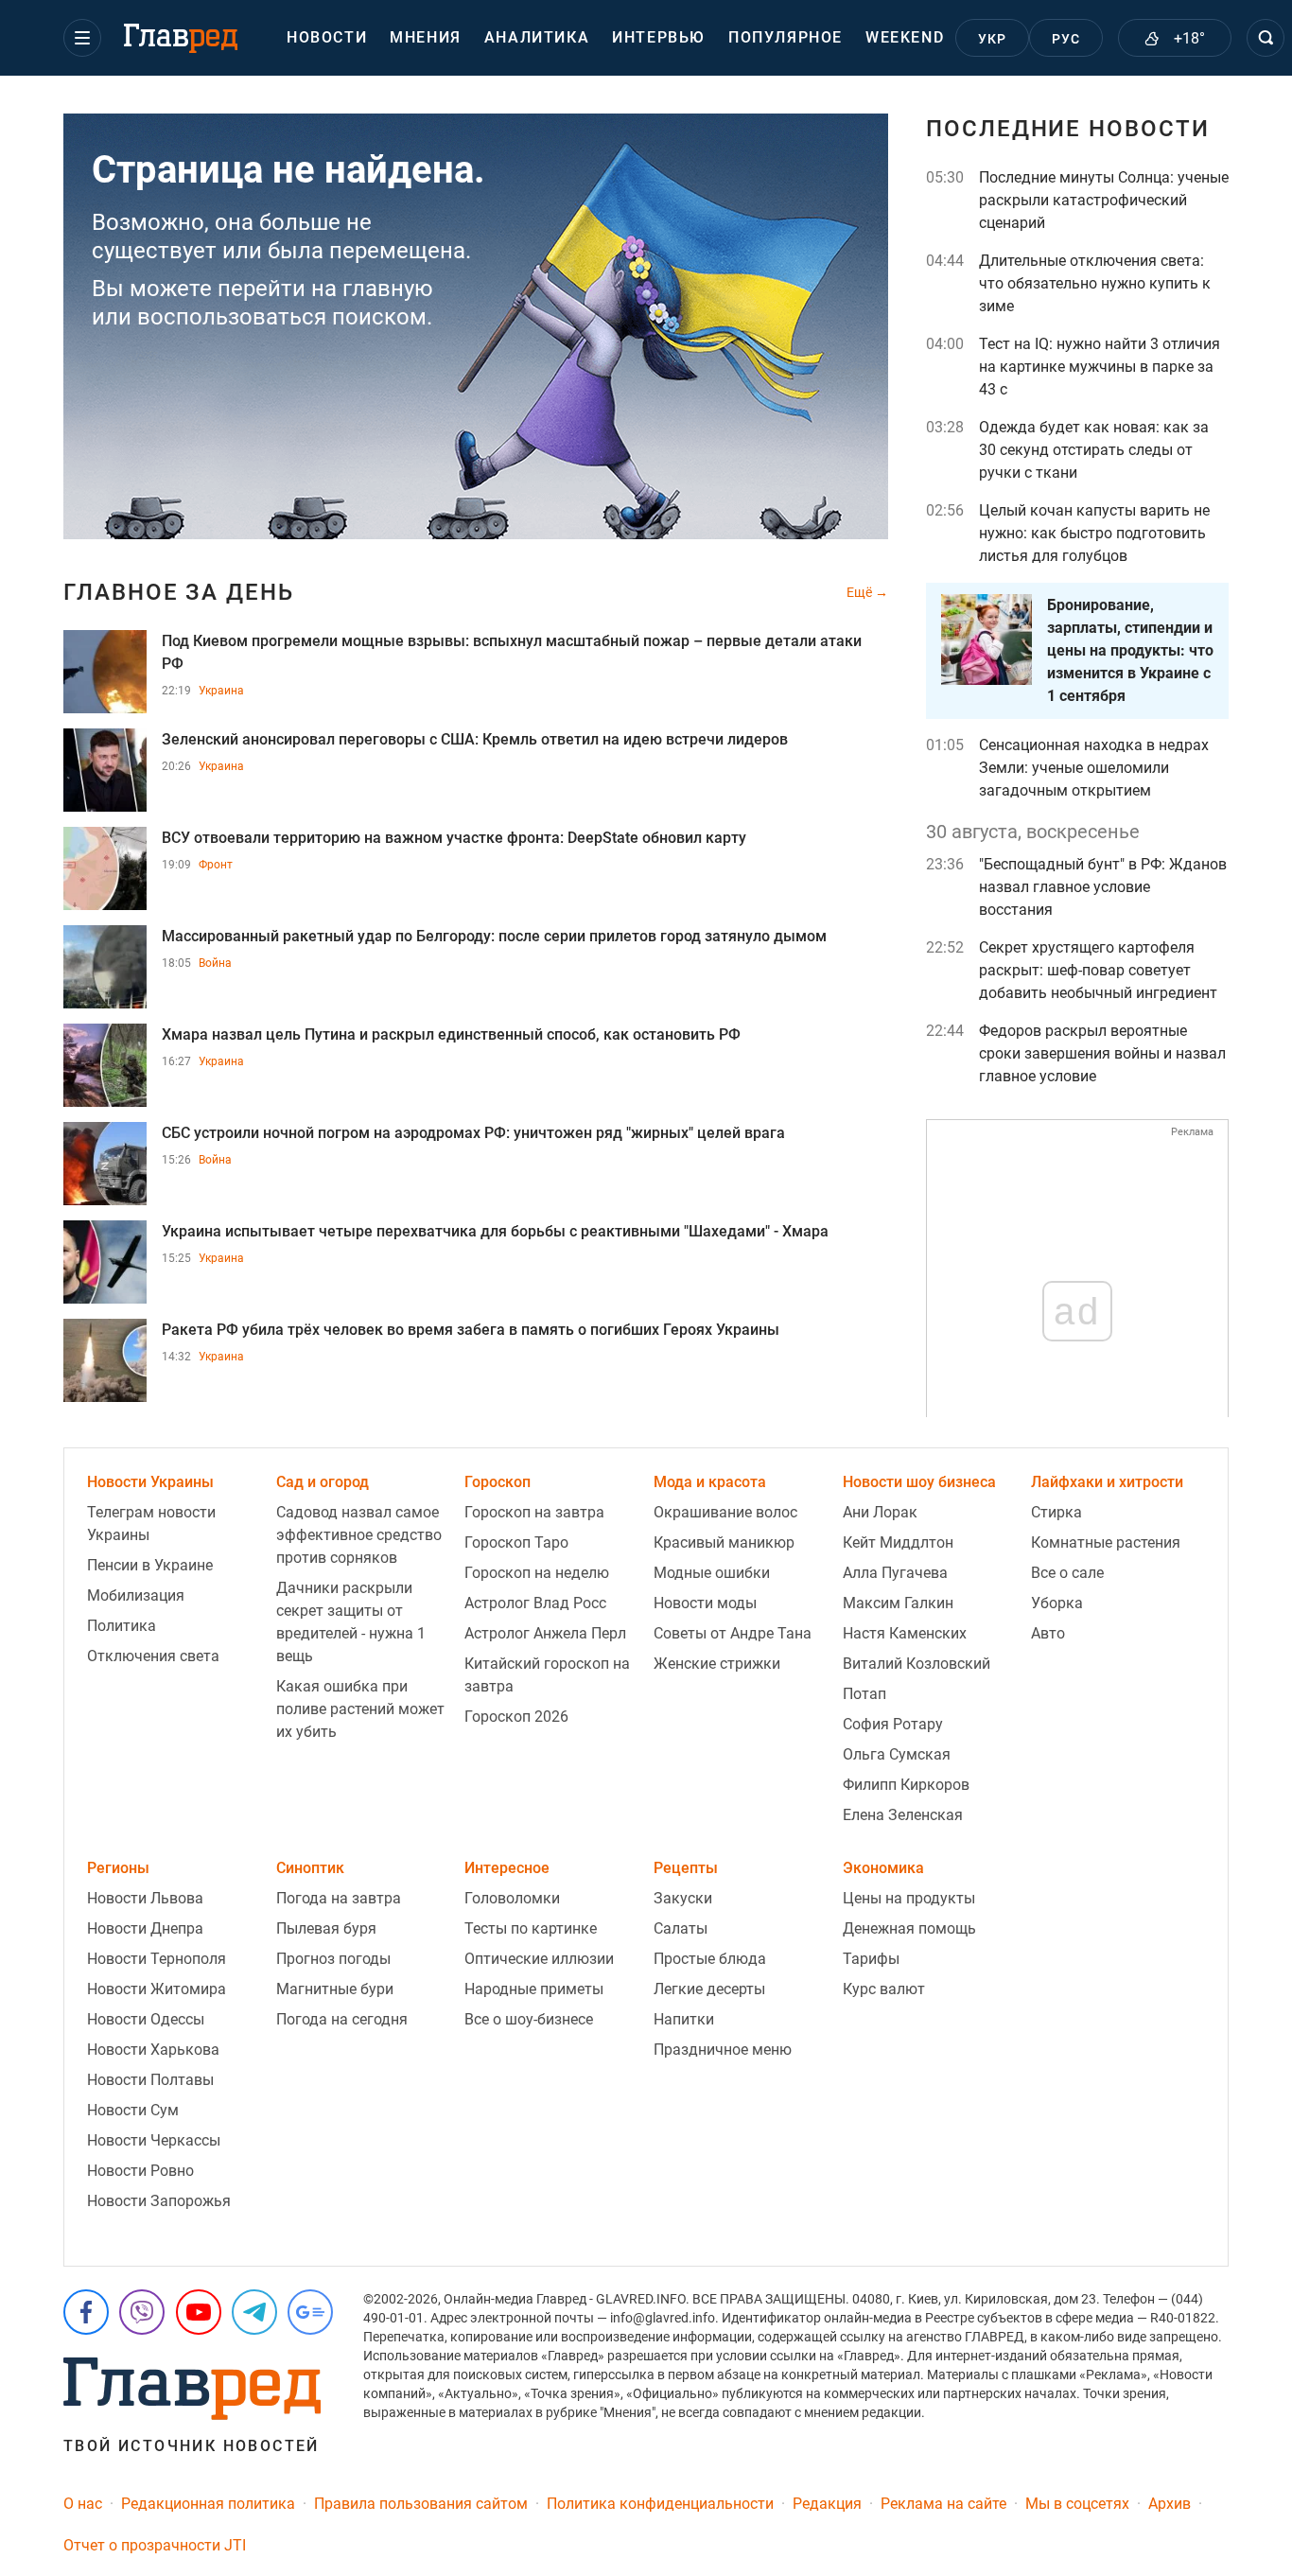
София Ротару (893, 1724)
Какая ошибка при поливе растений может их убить (360, 1709)
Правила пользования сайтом (421, 2504)
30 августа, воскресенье (1033, 832)
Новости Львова (145, 1898)
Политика (122, 1626)
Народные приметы (534, 1989)
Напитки (684, 2019)
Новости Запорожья (159, 2201)
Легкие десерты (709, 1989)
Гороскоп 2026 (516, 1717)
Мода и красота (710, 1482)
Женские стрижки (717, 1664)
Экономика (883, 1868)
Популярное (786, 37)
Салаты (681, 1928)
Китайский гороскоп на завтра (547, 1675)
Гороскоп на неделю (537, 1573)
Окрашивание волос (725, 1512)
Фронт (216, 865)
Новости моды (705, 1603)
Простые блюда (710, 1959)
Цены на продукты (909, 1898)
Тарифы (871, 1959)
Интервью (659, 37)
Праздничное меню (723, 2050)
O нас (83, 2504)
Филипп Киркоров (906, 1785)
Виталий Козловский (917, 1664)
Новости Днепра (145, 1928)
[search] (1266, 38)
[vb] (142, 2312)
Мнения (426, 37)
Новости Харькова (153, 2050)
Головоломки (512, 1898)
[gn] (310, 2312)
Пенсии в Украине (150, 1565)
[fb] (86, 2312)
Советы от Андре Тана (733, 1633)
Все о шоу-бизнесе (529, 2019)
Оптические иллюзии (539, 1959)
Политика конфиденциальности (660, 2504)
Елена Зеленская (903, 1815)
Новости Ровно (140, 2171)
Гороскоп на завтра (534, 1512)
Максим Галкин (898, 1603)
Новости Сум (133, 2110)
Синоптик (310, 1868)
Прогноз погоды (333, 1959)
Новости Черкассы (154, 2140)
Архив (1170, 2504)
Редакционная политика (208, 2504)
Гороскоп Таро (516, 1542)
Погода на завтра (339, 1898)
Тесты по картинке (531, 1928)
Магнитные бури (335, 1989)
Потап (864, 1694)
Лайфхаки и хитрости (1107, 1482)
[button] (82, 38)
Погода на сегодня (342, 2019)
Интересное (507, 1868)
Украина (221, 691)
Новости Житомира (157, 1989)
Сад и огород (323, 1482)
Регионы (118, 1868)
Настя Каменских (905, 1633)
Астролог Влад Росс (535, 1603)
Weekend (905, 37)
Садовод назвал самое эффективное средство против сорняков (359, 1535)
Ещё (861, 592)
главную (388, 289)
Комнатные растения (1106, 1542)
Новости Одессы (146, 2019)
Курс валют (884, 1989)
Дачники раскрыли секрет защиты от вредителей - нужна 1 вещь (351, 1622)
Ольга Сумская (897, 1754)
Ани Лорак (880, 1512)
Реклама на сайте (943, 2504)
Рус (1066, 39)
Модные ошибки (712, 1573)
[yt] (199, 2312)
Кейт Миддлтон (898, 1542)
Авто (1048, 1633)
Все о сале (1067, 1573)
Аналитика (537, 37)
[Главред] (181, 39)
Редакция (827, 2504)
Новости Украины (150, 1482)
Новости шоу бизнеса (919, 1482)
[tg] (254, 2312)
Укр (993, 39)
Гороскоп (498, 1482)
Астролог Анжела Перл (545, 1633)
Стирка (1056, 1512)
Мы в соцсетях (1077, 2504)
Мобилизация (136, 1595)
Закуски (683, 1898)
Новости (327, 37)
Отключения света (153, 1656)
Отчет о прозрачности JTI (155, 2545)
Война (215, 963)
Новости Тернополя (157, 1959)
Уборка (1057, 1603)
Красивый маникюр (724, 1542)
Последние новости (1068, 129)
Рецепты (686, 1868)
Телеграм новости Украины (151, 1524)
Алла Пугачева (895, 1573)
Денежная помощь (909, 1928)
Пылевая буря (326, 1928)
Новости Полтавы (150, 2080)
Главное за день (179, 592)
